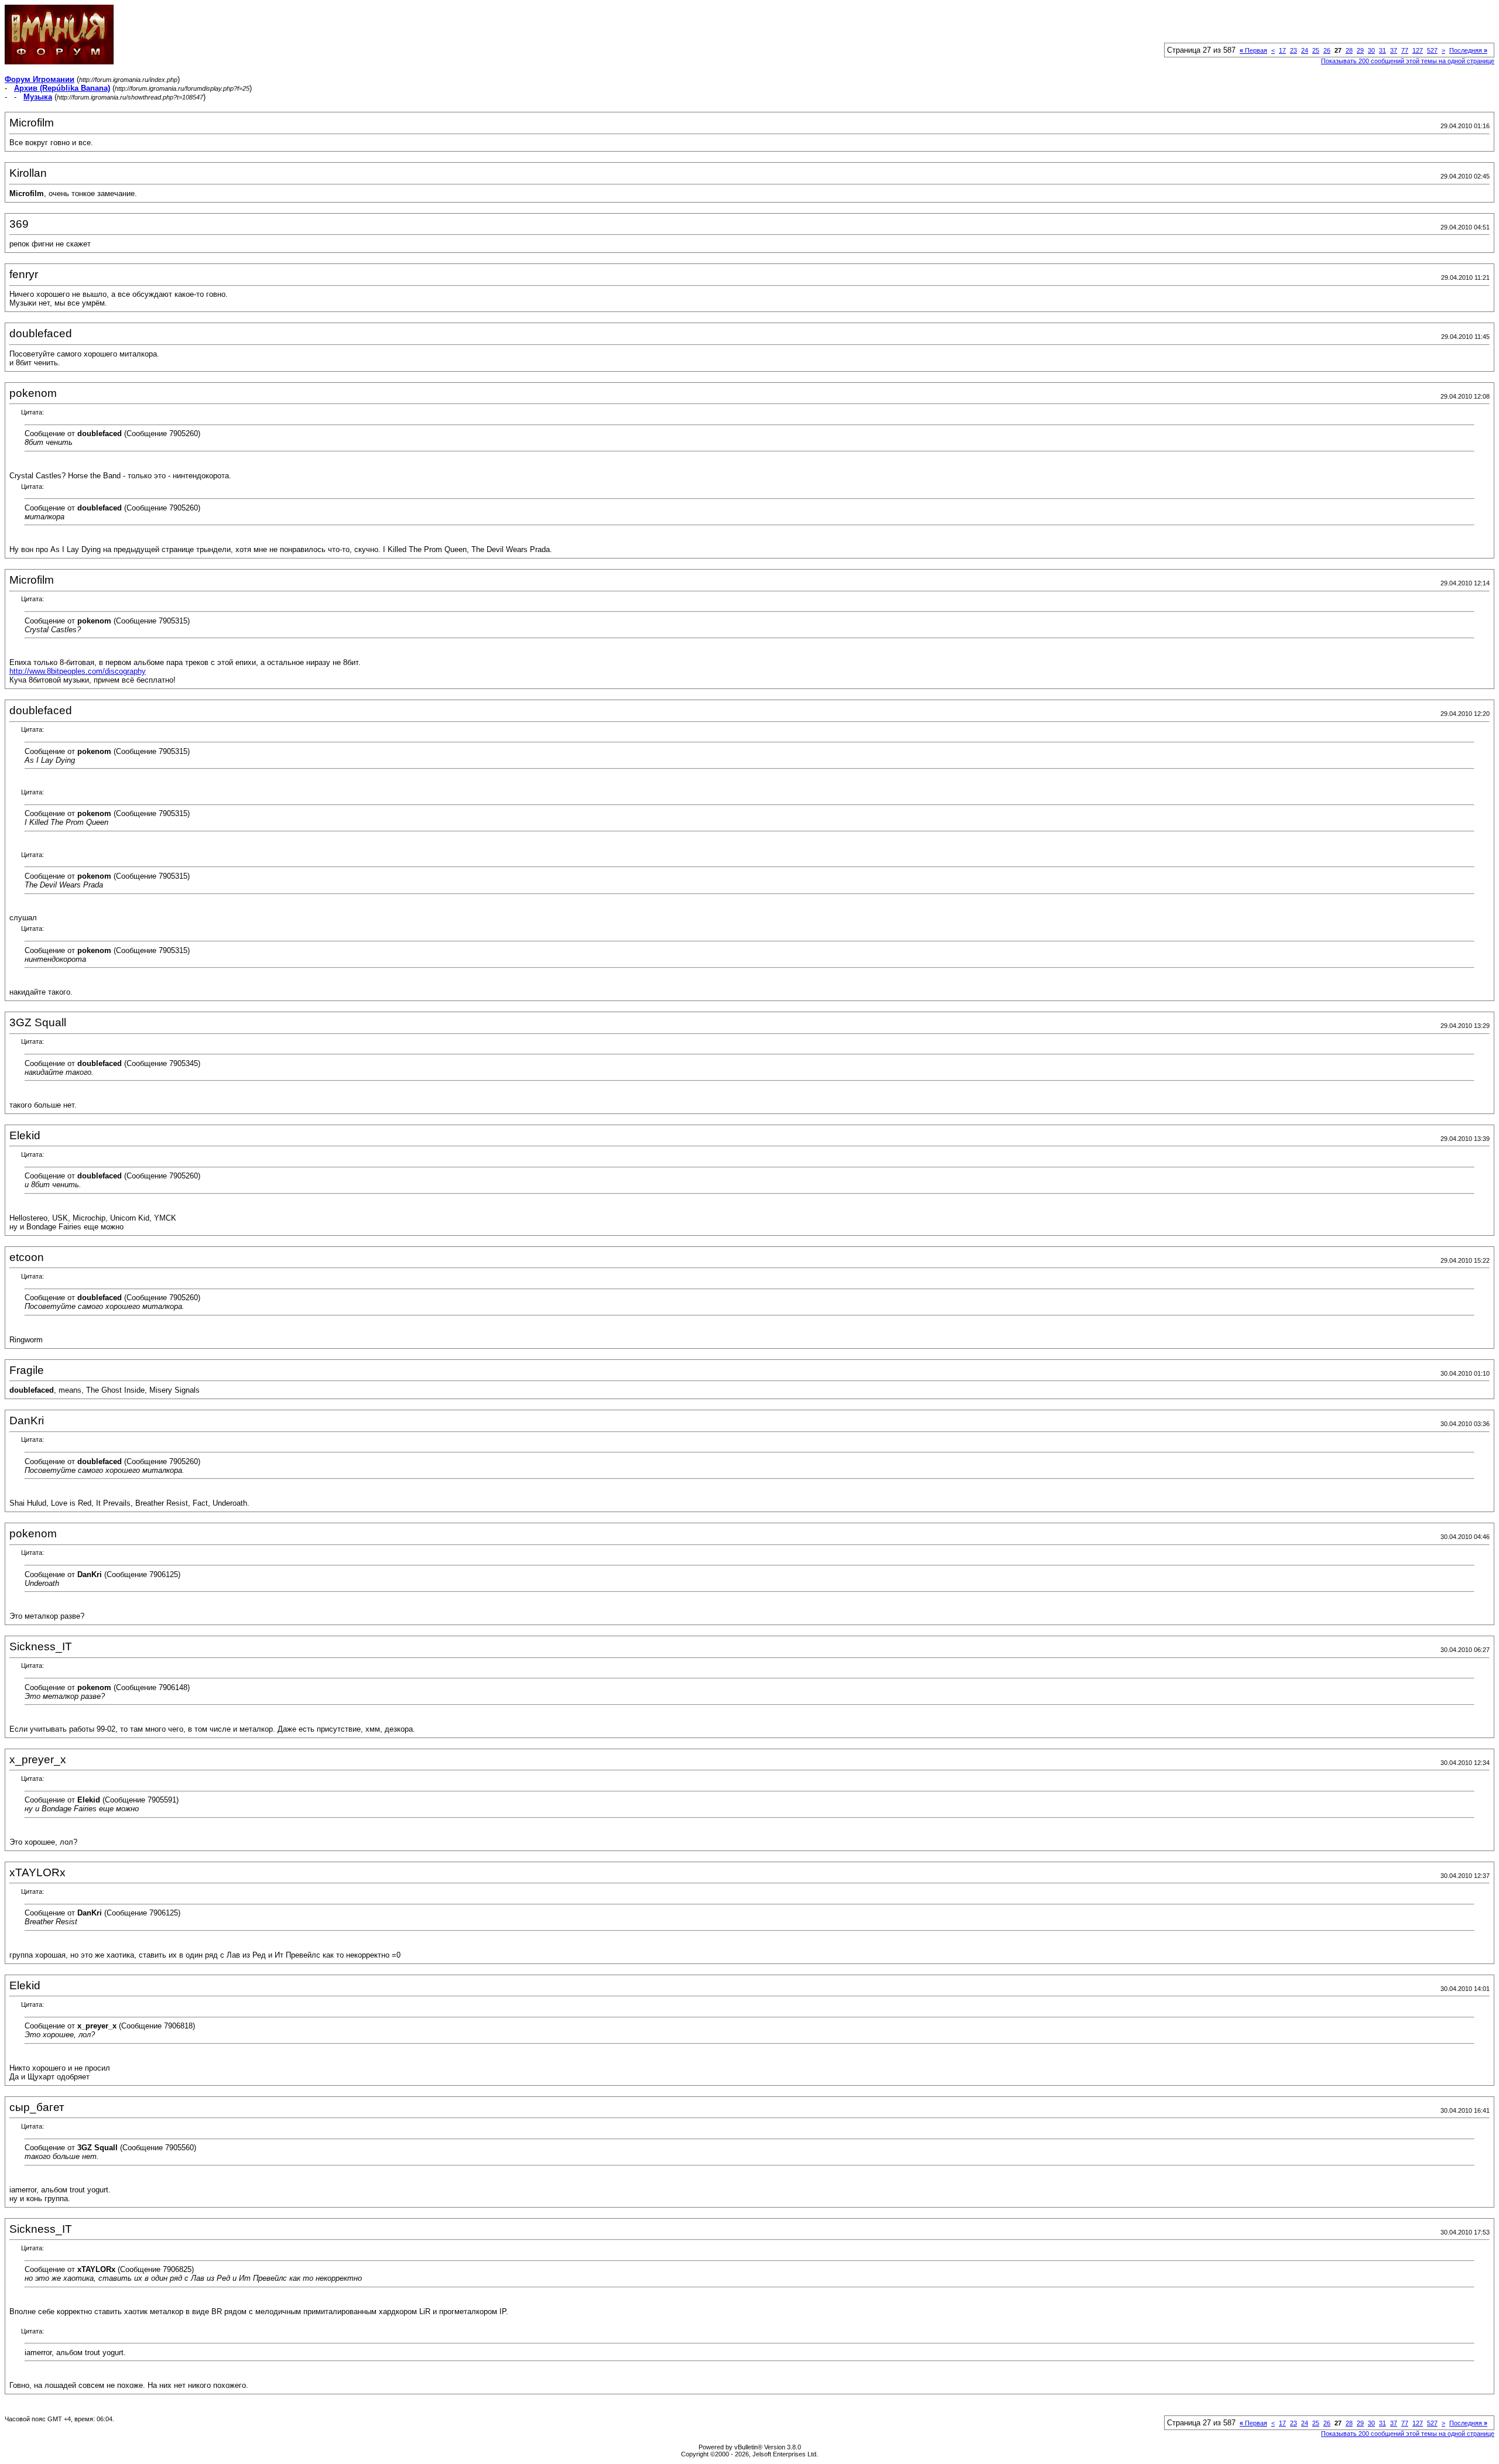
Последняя (1468, 50)
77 (1405, 50)
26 (1327, 50)
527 (1432, 50)
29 (1360, 50)
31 (1382, 50)
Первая (1253, 50)
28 (1349, 50)
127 (1418, 50)
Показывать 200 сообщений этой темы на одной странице (1408, 61)
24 (1305, 50)
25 (1316, 50)
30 (1371, 50)
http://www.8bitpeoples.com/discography (78, 671)
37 (1394, 50)
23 (1293, 50)
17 (1282, 50)
